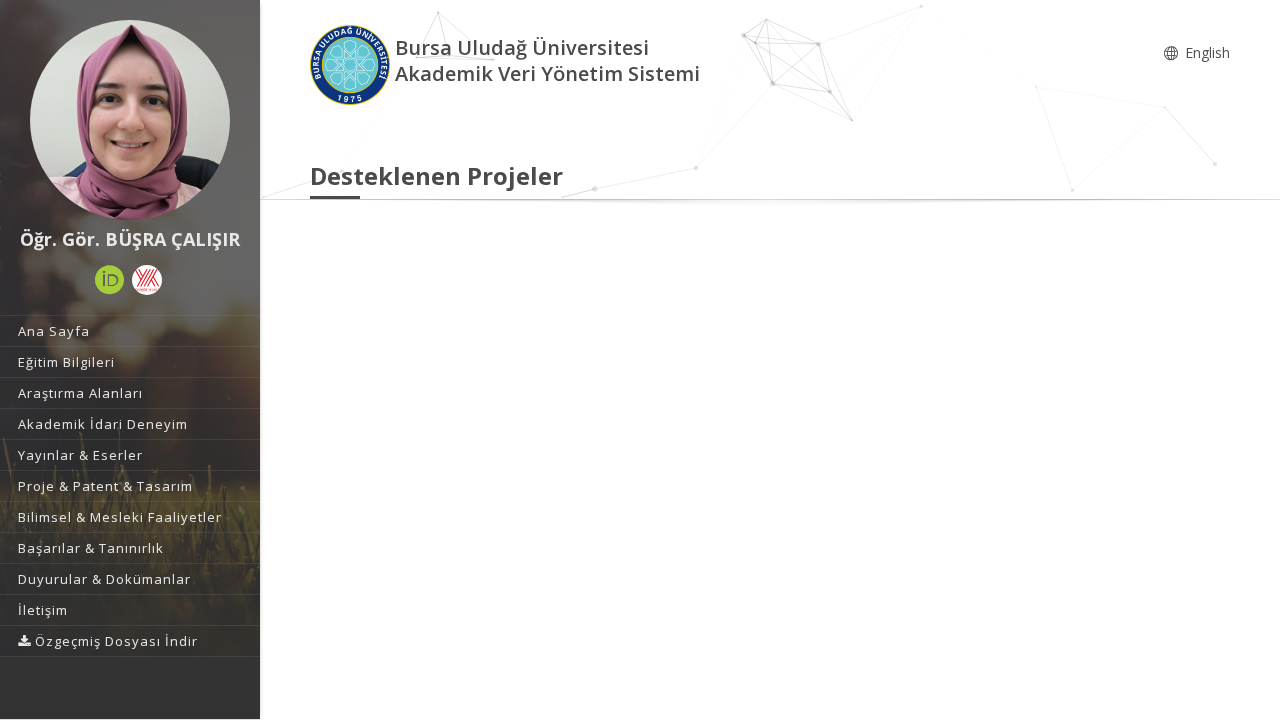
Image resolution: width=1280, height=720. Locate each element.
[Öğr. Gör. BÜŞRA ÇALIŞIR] (130, 120)
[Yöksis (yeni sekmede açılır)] (147, 280)
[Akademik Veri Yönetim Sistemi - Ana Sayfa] (352, 63)
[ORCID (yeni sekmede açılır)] (110, 280)
